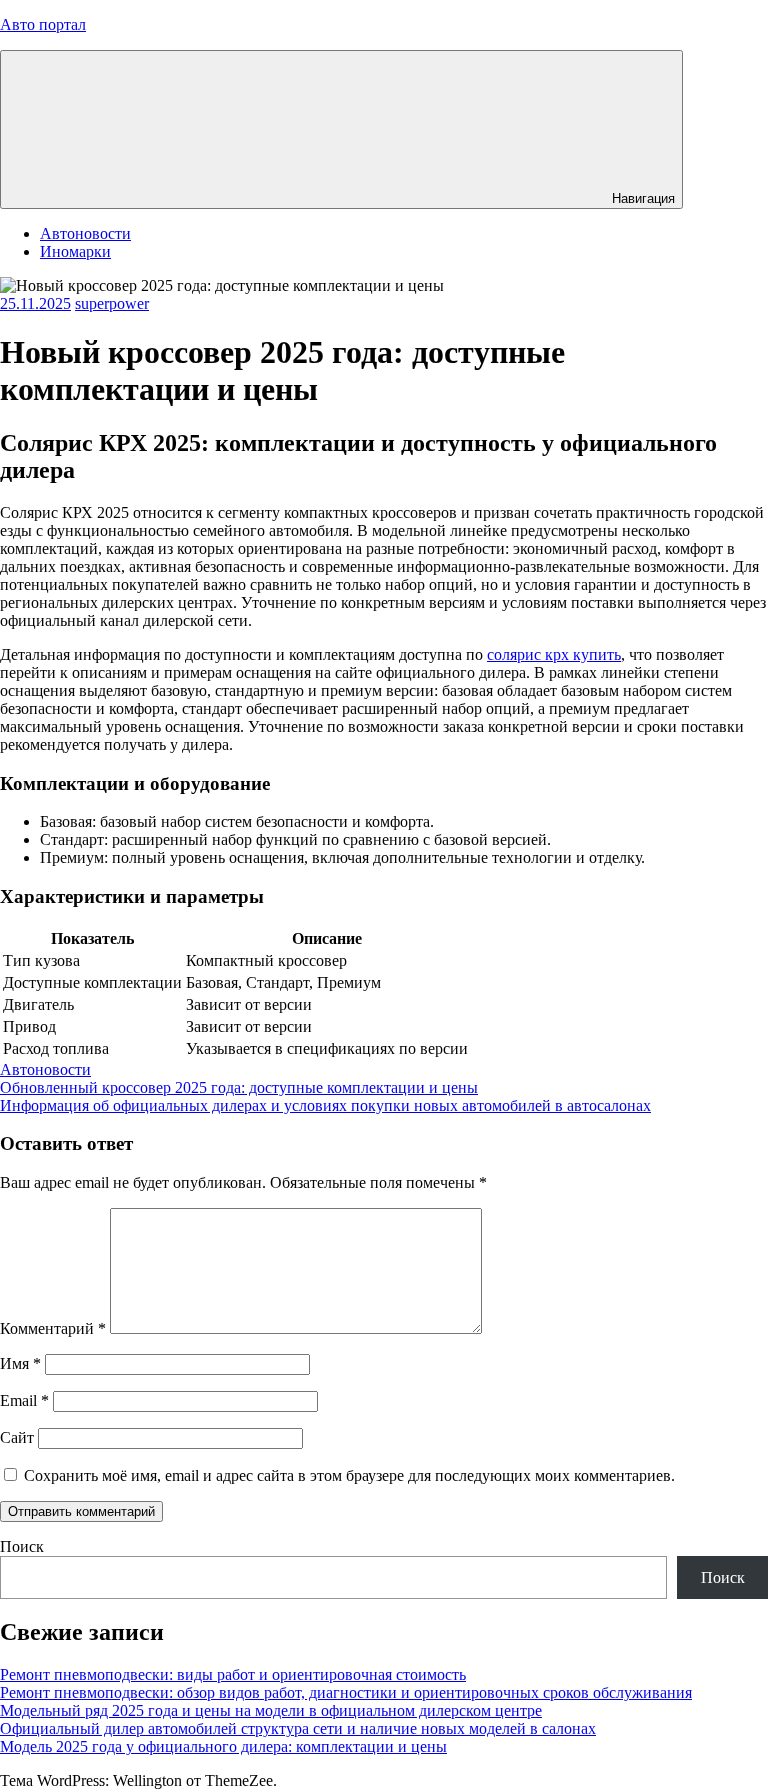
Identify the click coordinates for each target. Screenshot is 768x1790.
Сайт (17, 1437)
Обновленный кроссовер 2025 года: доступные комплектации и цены (239, 1087)
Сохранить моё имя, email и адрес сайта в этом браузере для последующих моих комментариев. (349, 1475)
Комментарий (53, 1328)
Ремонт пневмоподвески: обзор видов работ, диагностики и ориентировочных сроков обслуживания (346, 1692)
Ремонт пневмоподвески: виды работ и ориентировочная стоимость (233, 1674)
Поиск (22, 1546)
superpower (112, 303)
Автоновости (85, 233)
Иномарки (75, 251)
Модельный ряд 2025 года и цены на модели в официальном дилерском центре (271, 1710)
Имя (20, 1363)
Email (24, 1400)
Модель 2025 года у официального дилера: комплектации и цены (223, 1746)
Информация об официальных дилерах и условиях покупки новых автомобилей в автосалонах (325, 1105)
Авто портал (43, 24)
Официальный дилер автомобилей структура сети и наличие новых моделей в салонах (298, 1728)
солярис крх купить (554, 654)
